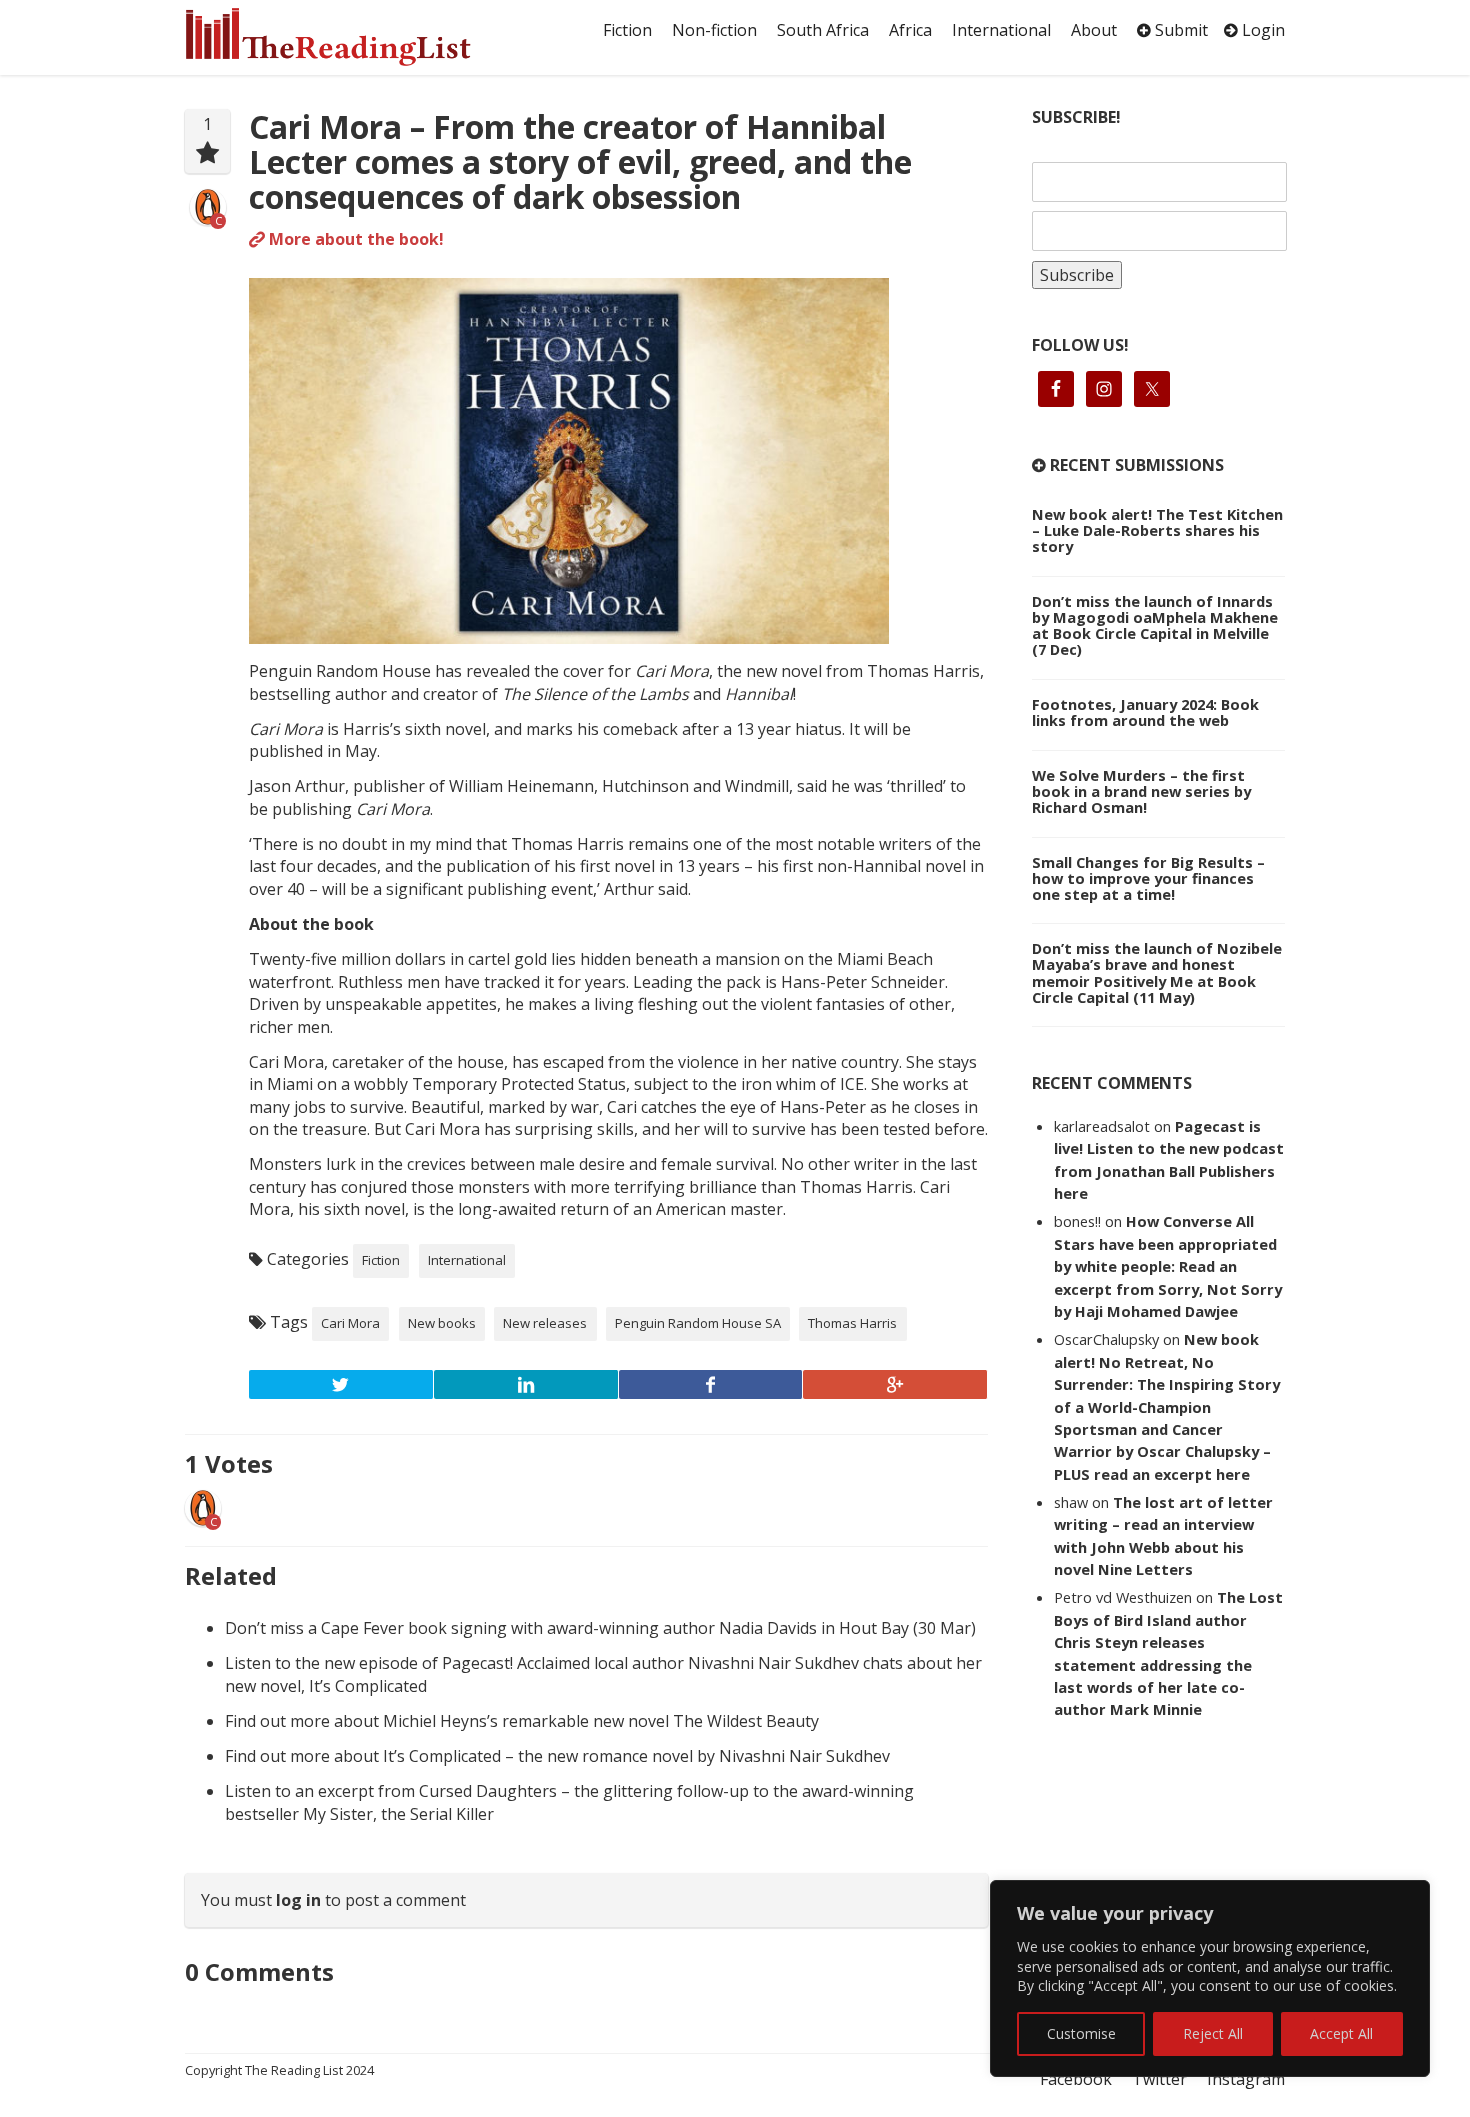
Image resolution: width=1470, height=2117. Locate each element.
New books (442, 1323)
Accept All (1341, 2033)
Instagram (1246, 2079)
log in (298, 1900)
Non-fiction (714, 30)
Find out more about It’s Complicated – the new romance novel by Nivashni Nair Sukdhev (557, 1756)
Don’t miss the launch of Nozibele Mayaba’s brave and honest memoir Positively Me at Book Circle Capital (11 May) (1157, 972)
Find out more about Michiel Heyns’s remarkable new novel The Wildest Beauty (522, 1721)
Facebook (1076, 2079)
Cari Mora (350, 1323)
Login (1261, 30)
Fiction (627, 30)
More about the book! (354, 239)
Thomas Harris (852, 1323)
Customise (1081, 2033)
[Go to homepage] (350, 37)
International (1001, 30)
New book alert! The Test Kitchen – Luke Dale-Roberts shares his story (1157, 530)
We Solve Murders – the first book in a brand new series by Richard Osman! (1141, 791)
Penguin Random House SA (698, 1323)
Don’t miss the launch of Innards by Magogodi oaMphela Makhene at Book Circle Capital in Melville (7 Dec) (1155, 625)
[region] (1210, 1978)
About (1094, 30)
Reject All (1213, 2033)
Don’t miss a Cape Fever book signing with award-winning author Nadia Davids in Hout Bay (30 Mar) (600, 1628)
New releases (545, 1323)
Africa (910, 30)
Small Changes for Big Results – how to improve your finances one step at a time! (1148, 878)
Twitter (1159, 2079)
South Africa (823, 30)
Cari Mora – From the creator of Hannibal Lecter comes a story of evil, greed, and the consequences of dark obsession (580, 161)
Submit (1179, 30)
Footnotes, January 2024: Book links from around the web (1145, 712)
